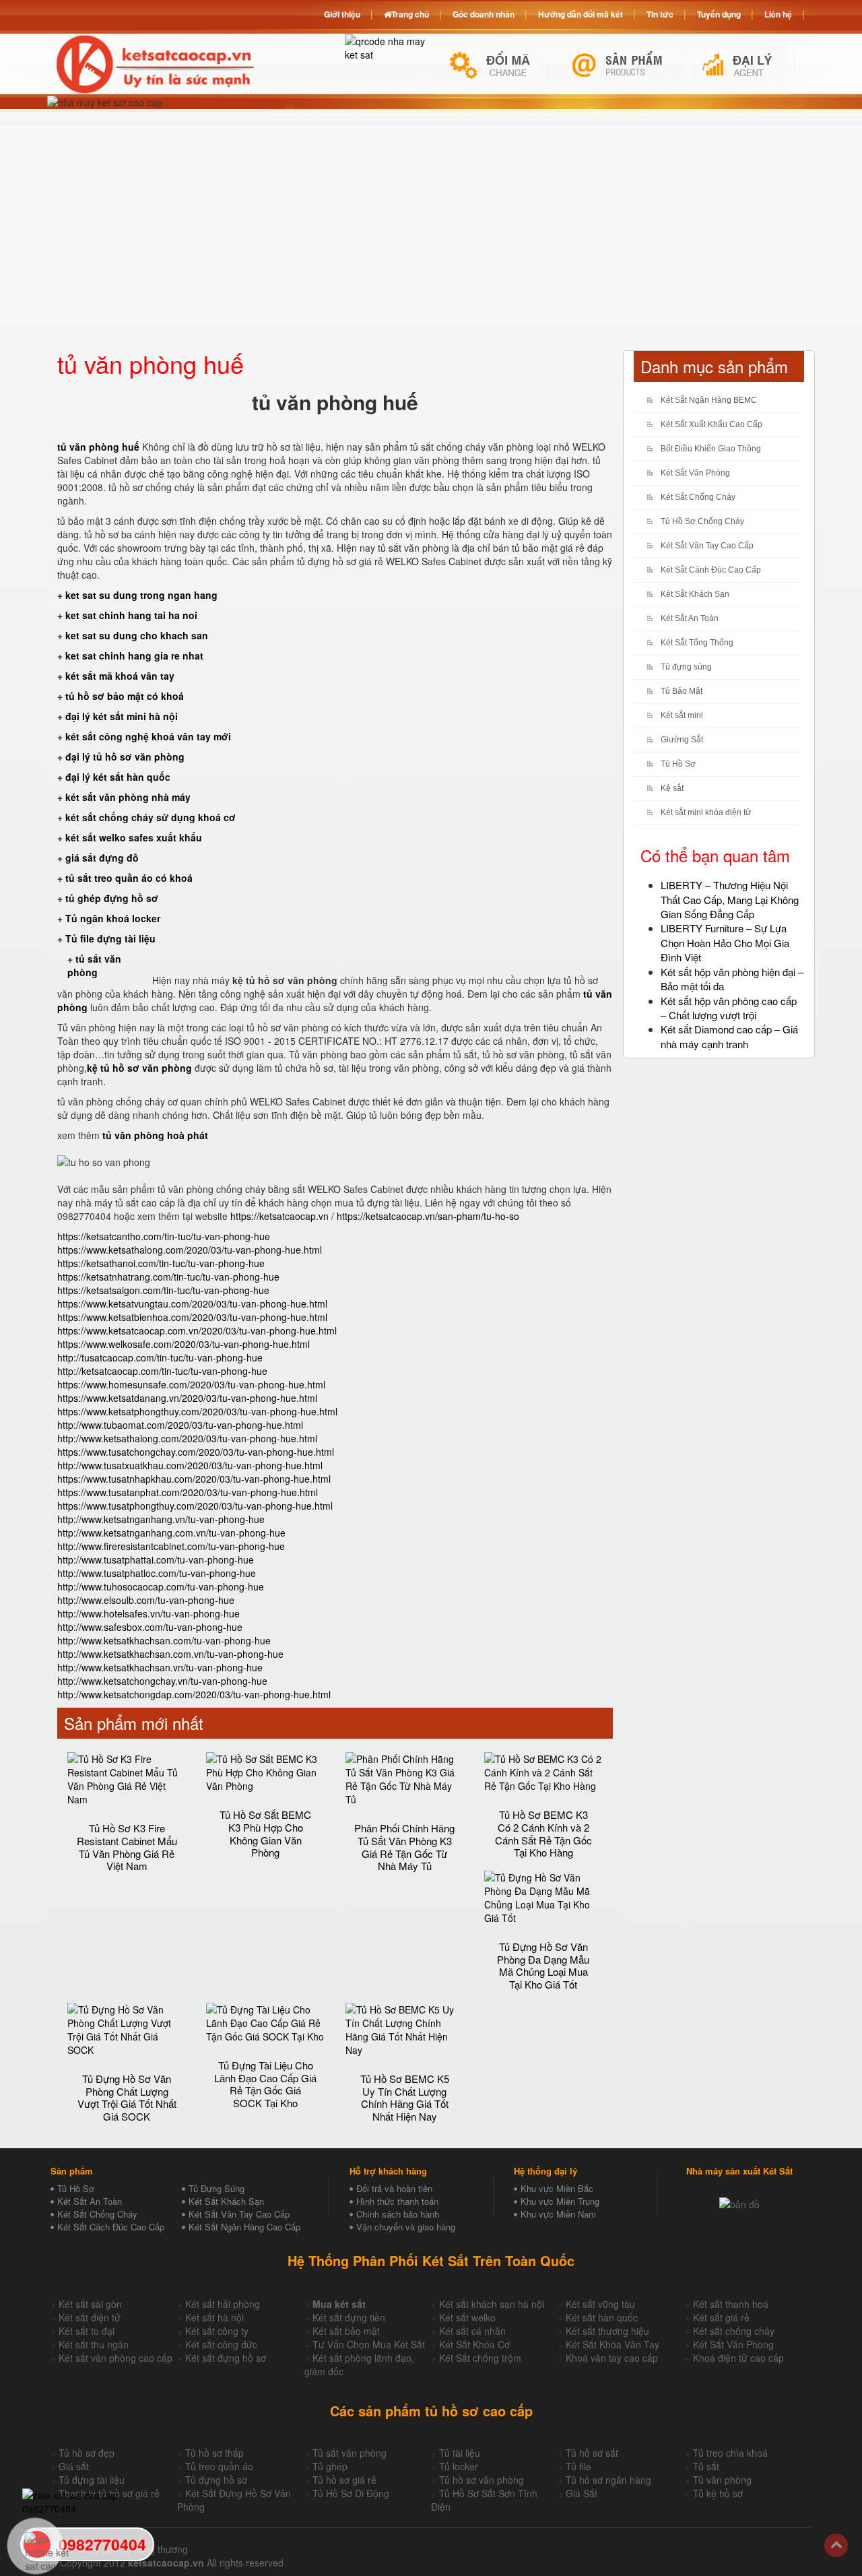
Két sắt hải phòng (223, 2304)
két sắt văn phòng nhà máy (128, 797)
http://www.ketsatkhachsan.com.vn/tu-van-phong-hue (170, 1654)
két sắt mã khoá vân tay (120, 676)
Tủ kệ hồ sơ (718, 2493)
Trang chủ (410, 14)
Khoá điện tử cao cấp (738, 2358)
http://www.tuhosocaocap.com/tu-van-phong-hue (161, 1586)
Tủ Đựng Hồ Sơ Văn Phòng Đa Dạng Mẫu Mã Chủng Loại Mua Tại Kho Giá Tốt (543, 1965)
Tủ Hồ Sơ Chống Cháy (702, 521)
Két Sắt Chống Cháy (698, 497)
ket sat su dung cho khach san (137, 635)
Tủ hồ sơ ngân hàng (608, 2480)
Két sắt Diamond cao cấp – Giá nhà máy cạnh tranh (729, 1036)
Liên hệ (778, 14)
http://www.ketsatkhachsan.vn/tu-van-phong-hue (160, 1667)
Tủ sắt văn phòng (350, 2453)
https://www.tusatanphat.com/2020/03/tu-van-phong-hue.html (188, 1492)
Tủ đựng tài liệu (92, 2480)
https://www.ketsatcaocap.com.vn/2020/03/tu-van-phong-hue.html (197, 1330)
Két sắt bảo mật (346, 2331)
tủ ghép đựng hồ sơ (112, 898)
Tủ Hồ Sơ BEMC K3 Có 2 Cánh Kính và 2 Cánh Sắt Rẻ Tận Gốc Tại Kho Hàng (543, 1833)
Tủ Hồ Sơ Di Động (351, 2493)
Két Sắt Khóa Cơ (474, 2344)
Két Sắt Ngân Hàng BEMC (709, 400)
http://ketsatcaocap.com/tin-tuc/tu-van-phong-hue (162, 1371)
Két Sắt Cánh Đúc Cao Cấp (711, 570)
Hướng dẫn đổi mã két (581, 14)
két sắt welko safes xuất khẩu (134, 837)
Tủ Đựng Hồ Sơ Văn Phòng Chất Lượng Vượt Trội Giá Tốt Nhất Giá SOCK (127, 2097)
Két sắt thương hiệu (607, 2331)
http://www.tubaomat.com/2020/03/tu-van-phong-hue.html (180, 1425)
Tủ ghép (330, 2466)
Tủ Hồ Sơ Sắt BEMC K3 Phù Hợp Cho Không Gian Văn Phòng (265, 1833)
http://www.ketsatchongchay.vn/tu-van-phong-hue (162, 1681)
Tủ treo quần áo (219, 2466)
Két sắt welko (467, 2317)
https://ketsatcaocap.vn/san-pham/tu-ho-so (428, 1216)
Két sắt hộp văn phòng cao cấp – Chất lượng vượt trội (729, 1008)
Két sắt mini (682, 715)
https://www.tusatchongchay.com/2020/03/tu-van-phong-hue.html (196, 1452)
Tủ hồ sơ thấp (214, 2453)
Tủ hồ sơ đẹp (87, 2453)
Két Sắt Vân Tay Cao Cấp (707, 546)
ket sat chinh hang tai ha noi (131, 615)
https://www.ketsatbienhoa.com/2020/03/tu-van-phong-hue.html (192, 1317)
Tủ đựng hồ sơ (216, 2480)
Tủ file (578, 2466)
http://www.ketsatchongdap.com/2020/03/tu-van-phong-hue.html (194, 1694)
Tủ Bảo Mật (682, 691)
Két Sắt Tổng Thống (697, 643)
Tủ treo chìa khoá (730, 2453)
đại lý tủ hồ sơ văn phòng (125, 756)
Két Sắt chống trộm (480, 2358)
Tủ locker (459, 2466)
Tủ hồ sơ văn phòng (482, 2480)
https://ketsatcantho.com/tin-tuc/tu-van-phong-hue (164, 1236)
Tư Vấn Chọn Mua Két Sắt (369, 2344)
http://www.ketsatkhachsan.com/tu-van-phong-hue (164, 1640)
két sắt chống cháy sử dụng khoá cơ (151, 817)
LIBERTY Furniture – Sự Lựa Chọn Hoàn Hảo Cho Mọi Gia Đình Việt (725, 942)
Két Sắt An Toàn (690, 618)
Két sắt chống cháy (734, 2331)
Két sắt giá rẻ (721, 2317)
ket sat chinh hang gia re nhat (134, 655)
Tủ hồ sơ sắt (592, 2453)
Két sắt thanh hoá (731, 2304)
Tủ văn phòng (722, 2480)
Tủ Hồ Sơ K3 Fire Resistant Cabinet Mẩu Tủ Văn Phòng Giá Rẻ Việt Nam (127, 1847)
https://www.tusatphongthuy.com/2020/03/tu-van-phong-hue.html (195, 1506)
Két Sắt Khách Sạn (695, 594)
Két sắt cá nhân (472, 2331)
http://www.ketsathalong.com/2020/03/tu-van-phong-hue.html (187, 1438)
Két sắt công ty (217, 2331)
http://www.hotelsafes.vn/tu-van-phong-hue (148, 1613)
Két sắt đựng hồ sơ (226, 2358)
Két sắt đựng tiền (349, 2317)
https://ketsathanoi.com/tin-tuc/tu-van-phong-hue (161, 1263)
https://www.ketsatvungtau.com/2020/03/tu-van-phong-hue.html (192, 1303)
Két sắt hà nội (214, 2317)
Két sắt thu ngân (94, 2344)
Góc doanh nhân (484, 14)
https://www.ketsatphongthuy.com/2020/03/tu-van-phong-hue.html (197, 1411)
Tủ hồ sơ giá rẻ (344, 2480)
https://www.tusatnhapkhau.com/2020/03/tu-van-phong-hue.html (194, 1479)
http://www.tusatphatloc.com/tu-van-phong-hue (157, 1573)
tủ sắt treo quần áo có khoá (129, 878)
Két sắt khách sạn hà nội (492, 2304)
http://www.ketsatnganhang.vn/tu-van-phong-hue (161, 1519)
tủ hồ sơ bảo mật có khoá (125, 696)
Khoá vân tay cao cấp (612, 2358)
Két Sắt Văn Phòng (695, 473)
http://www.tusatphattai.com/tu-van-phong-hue (156, 1559)
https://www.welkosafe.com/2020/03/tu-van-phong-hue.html (184, 1344)
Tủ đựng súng (686, 667)
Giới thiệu (342, 14)
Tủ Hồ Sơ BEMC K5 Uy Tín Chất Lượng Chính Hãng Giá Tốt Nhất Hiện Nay (405, 2097)
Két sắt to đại (87, 2331)
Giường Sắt (682, 740)
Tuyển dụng (719, 14)
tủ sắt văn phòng (94, 965)
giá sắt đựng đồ (102, 858)
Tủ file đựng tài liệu (110, 938)
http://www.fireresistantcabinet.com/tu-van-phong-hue (171, 1546)
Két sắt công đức (221, 2344)
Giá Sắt (582, 2493)
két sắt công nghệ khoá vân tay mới (148, 736)
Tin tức (660, 14)
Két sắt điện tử (90, 2317)
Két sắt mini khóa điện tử (706, 812)
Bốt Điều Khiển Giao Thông (711, 449)
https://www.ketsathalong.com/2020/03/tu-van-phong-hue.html (190, 1250)
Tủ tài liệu (460, 2453)
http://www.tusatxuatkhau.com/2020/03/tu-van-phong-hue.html (190, 1465)
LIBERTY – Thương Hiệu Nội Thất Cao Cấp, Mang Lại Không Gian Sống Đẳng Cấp (730, 899)
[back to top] (836, 2545)
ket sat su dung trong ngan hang (141, 595)
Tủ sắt (706, 2466)
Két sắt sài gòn (90, 2304)
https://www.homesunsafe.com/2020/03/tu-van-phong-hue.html (191, 1384)
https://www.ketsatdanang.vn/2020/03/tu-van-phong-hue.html (187, 1398)
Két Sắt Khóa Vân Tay (612, 2344)
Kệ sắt (672, 788)
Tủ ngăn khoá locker (113, 918)
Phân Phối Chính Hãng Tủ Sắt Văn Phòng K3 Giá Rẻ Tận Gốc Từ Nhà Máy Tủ (404, 1847)
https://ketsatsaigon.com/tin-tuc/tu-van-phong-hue (163, 1290)
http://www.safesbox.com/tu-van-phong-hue (150, 1627)
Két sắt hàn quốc (602, 2317)
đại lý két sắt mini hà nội (122, 716)
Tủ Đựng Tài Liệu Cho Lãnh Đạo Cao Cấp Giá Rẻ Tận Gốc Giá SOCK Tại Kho (265, 2084)
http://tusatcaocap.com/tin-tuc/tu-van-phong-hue (160, 1357)
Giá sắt (74, 2466)
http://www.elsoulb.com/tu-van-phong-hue (146, 1600)
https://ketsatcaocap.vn (279, 1216)
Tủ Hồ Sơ (678, 764)
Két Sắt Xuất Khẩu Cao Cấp (711, 424)
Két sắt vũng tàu (600, 2304)
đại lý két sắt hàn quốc (118, 777)
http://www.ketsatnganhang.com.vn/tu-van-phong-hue (171, 1533)
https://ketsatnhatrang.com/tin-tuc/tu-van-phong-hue (168, 1277)
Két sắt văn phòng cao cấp (115, 2358)
